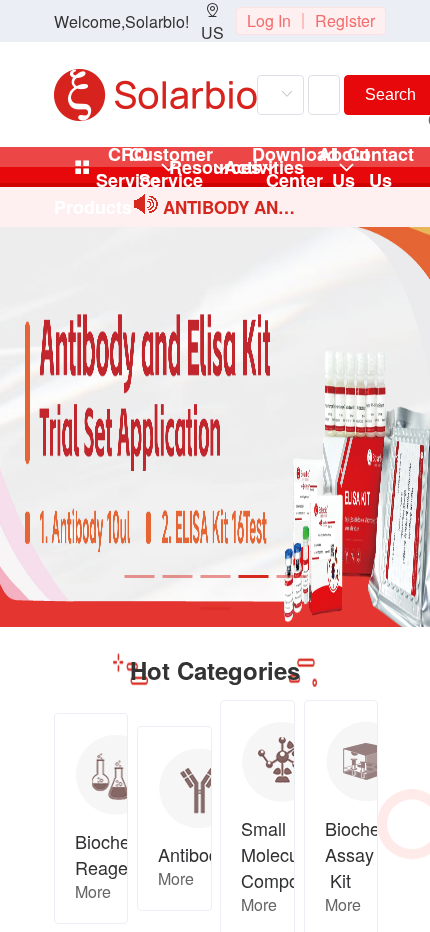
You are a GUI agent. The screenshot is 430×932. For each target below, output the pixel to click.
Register (345, 20)
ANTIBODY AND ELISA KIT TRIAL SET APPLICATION (229, 208)
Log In (269, 20)
